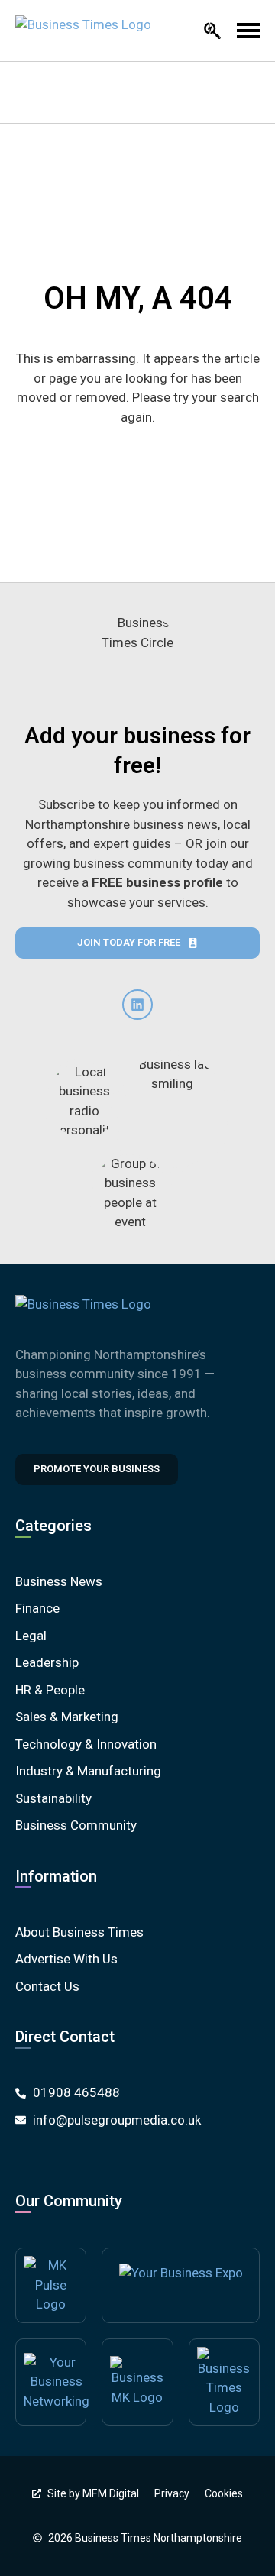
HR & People (50, 1690)
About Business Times (79, 1932)
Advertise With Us (66, 1959)
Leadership (47, 1662)
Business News (59, 1581)
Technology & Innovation (86, 1744)
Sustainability (53, 1798)
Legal (31, 1636)
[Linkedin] (137, 1005)
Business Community (76, 1825)
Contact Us (47, 1986)
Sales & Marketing (67, 1717)
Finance (37, 1608)
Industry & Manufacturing (88, 1771)
